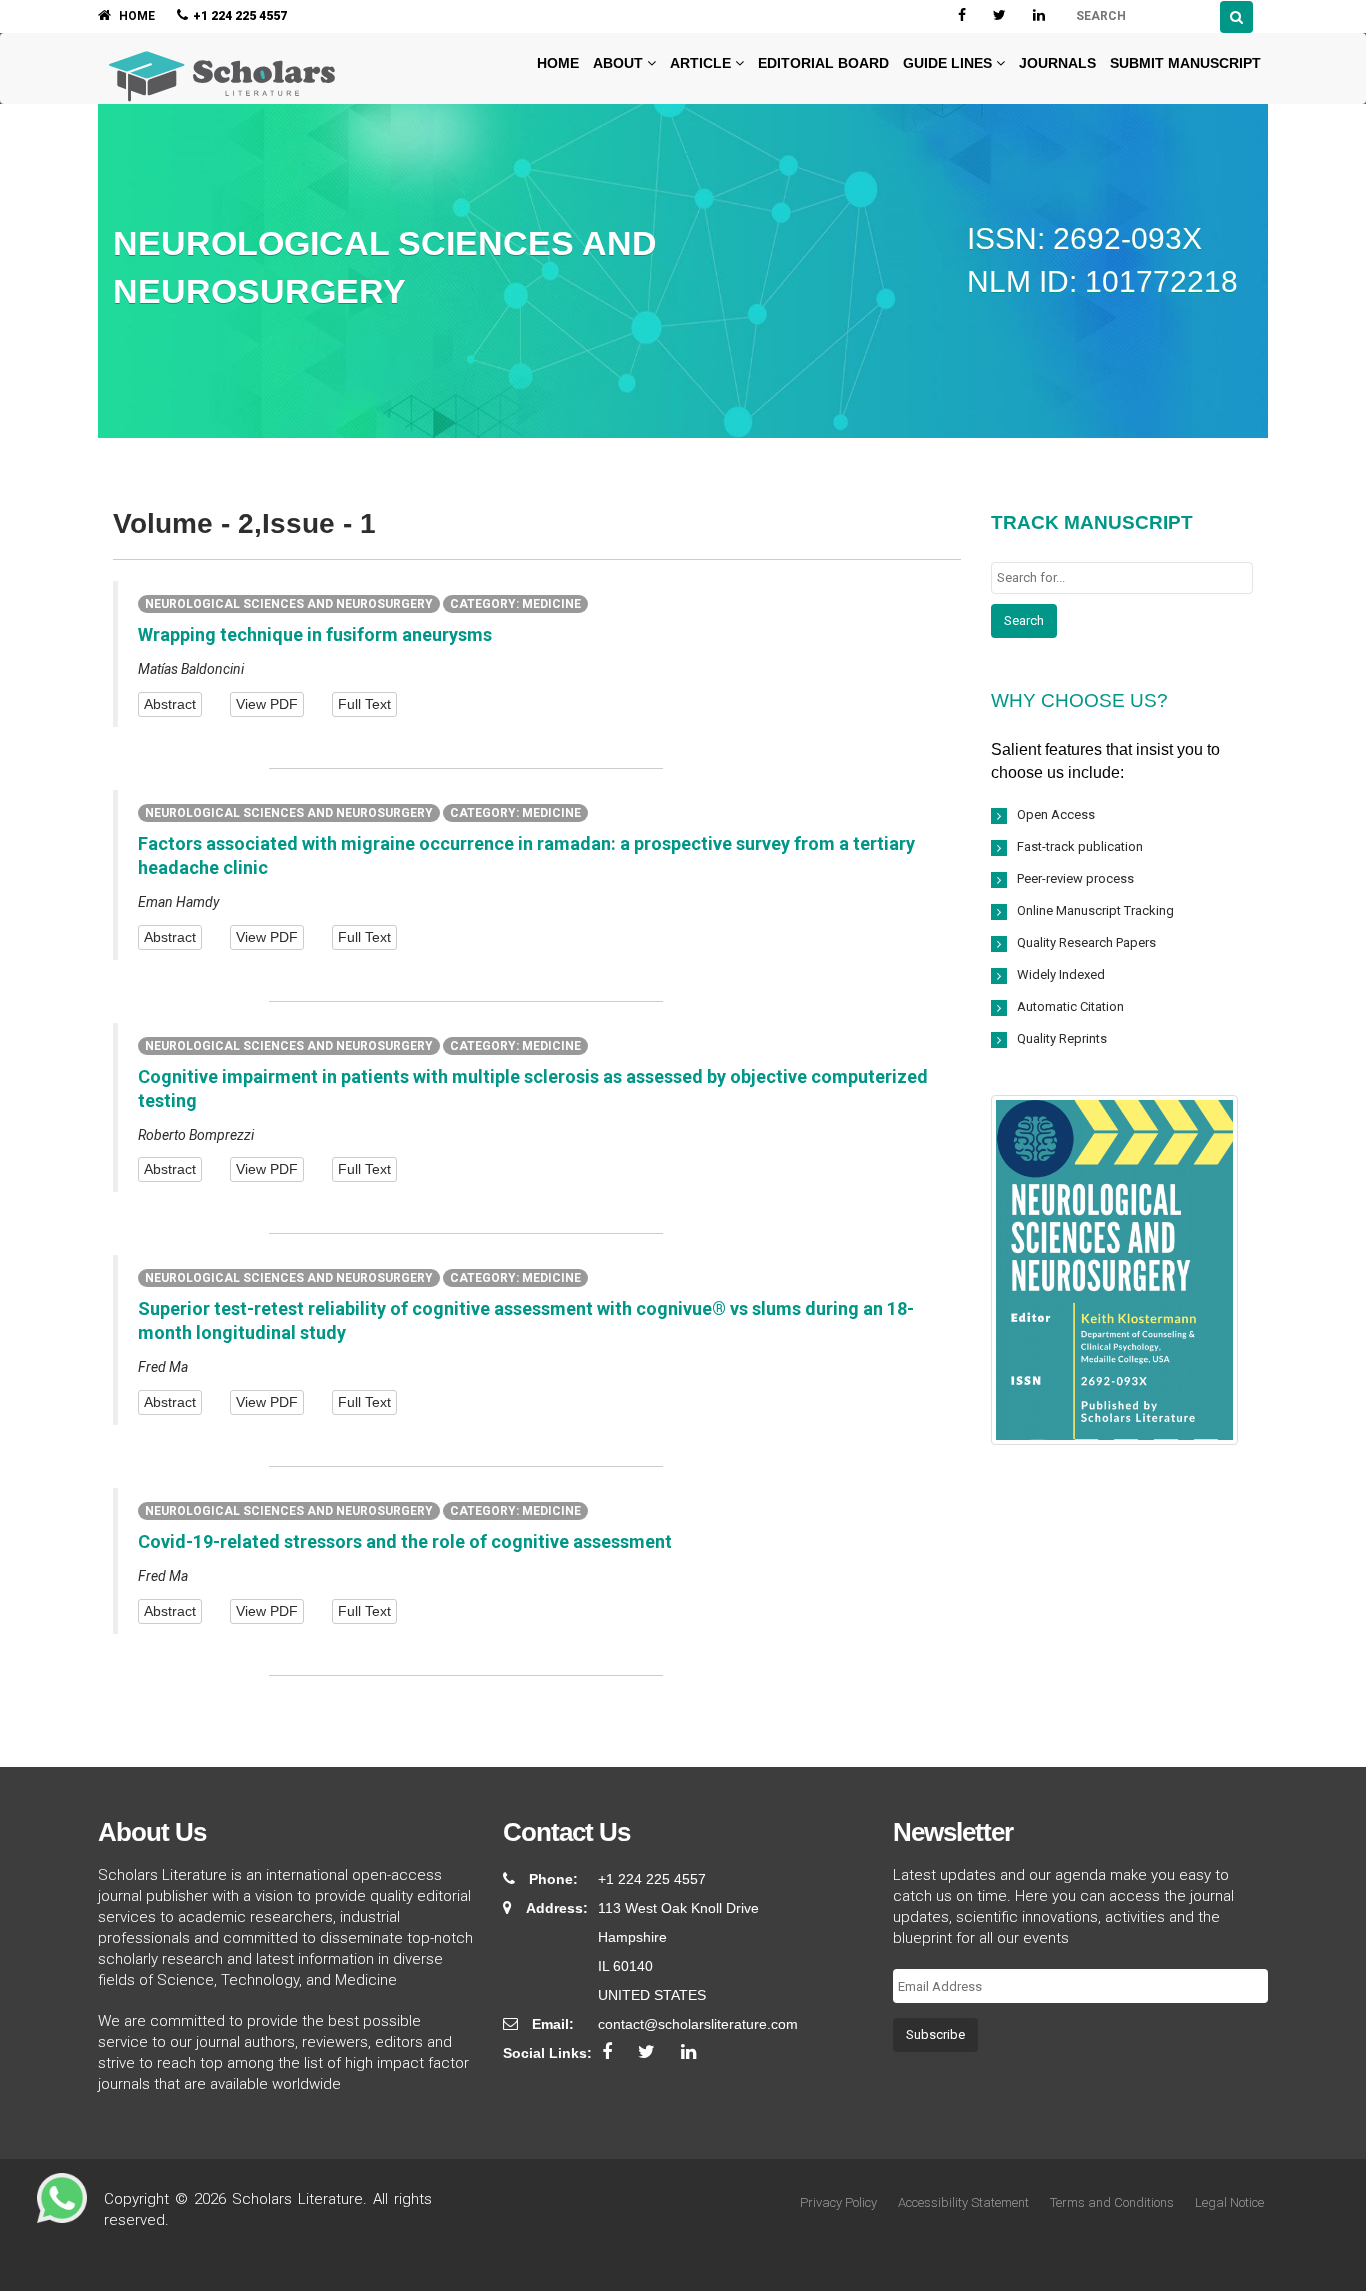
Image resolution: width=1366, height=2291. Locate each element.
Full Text (364, 704)
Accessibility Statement (963, 2202)
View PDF (267, 704)
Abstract (170, 704)
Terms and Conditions (1112, 2202)
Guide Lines (949, 63)
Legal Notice (1229, 2202)
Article (702, 63)
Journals (1057, 63)
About (620, 63)
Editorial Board (823, 63)
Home (556, 63)
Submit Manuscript (1185, 63)
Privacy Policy (838, 2202)
